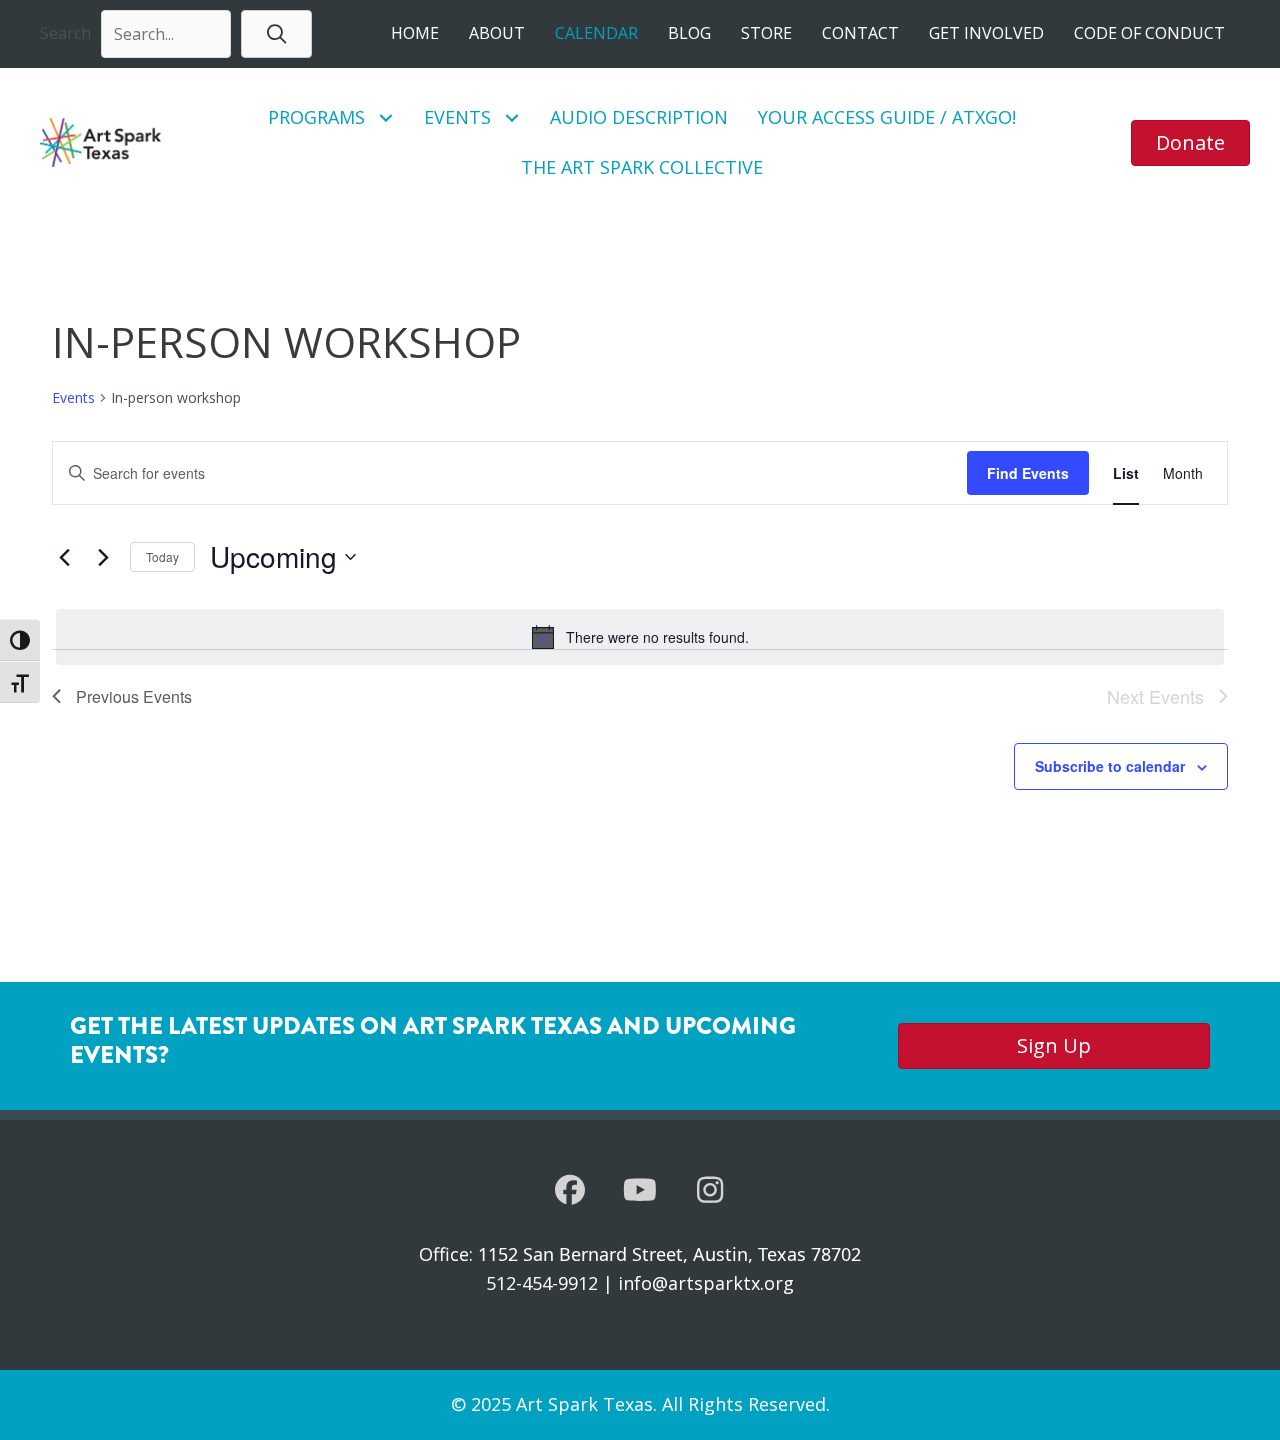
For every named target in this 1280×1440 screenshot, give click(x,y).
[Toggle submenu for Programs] (386, 117)
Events (73, 397)
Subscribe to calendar (1110, 766)
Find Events (1028, 473)
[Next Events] (103, 557)
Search (65, 33)
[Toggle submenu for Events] (512, 117)
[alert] (640, 637)
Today (162, 556)
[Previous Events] (64, 557)
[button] (276, 33)
